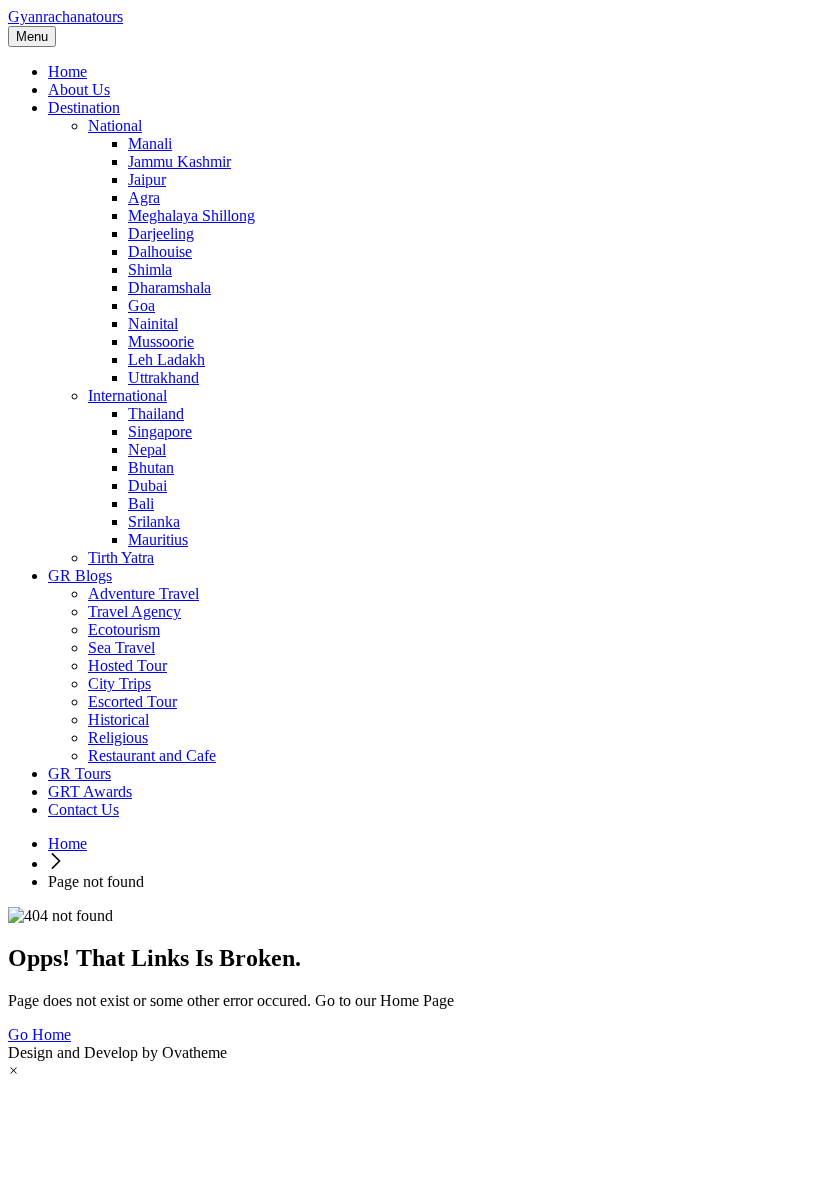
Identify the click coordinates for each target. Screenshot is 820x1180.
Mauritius (158, 539)
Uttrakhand (163, 377)
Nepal (147, 449)
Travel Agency (134, 611)
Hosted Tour (127, 665)
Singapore (160, 431)
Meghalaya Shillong (191, 215)
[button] (13, 1070)
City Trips (119, 683)
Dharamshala (169, 287)
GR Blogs (80, 575)
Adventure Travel (143, 593)
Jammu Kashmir (179, 161)
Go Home (39, 1034)
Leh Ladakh (166, 359)
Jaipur (147, 179)
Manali (150, 143)
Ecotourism (124, 629)
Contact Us (83, 809)
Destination (84, 107)
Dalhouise (160, 251)
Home (67, 71)
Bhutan (151, 467)
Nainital (153, 323)
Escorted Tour (132, 701)
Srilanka (154, 521)
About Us (79, 89)
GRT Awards (90, 791)
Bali (141, 503)
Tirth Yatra (121, 557)
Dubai (147, 485)
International (127, 395)
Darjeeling (161, 233)
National (115, 125)
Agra (144, 197)
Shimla (150, 269)
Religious (118, 737)
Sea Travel (121, 647)
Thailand (156, 413)
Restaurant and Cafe (152, 755)
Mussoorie (161, 341)
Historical (118, 719)
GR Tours (79, 773)
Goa (141, 305)
